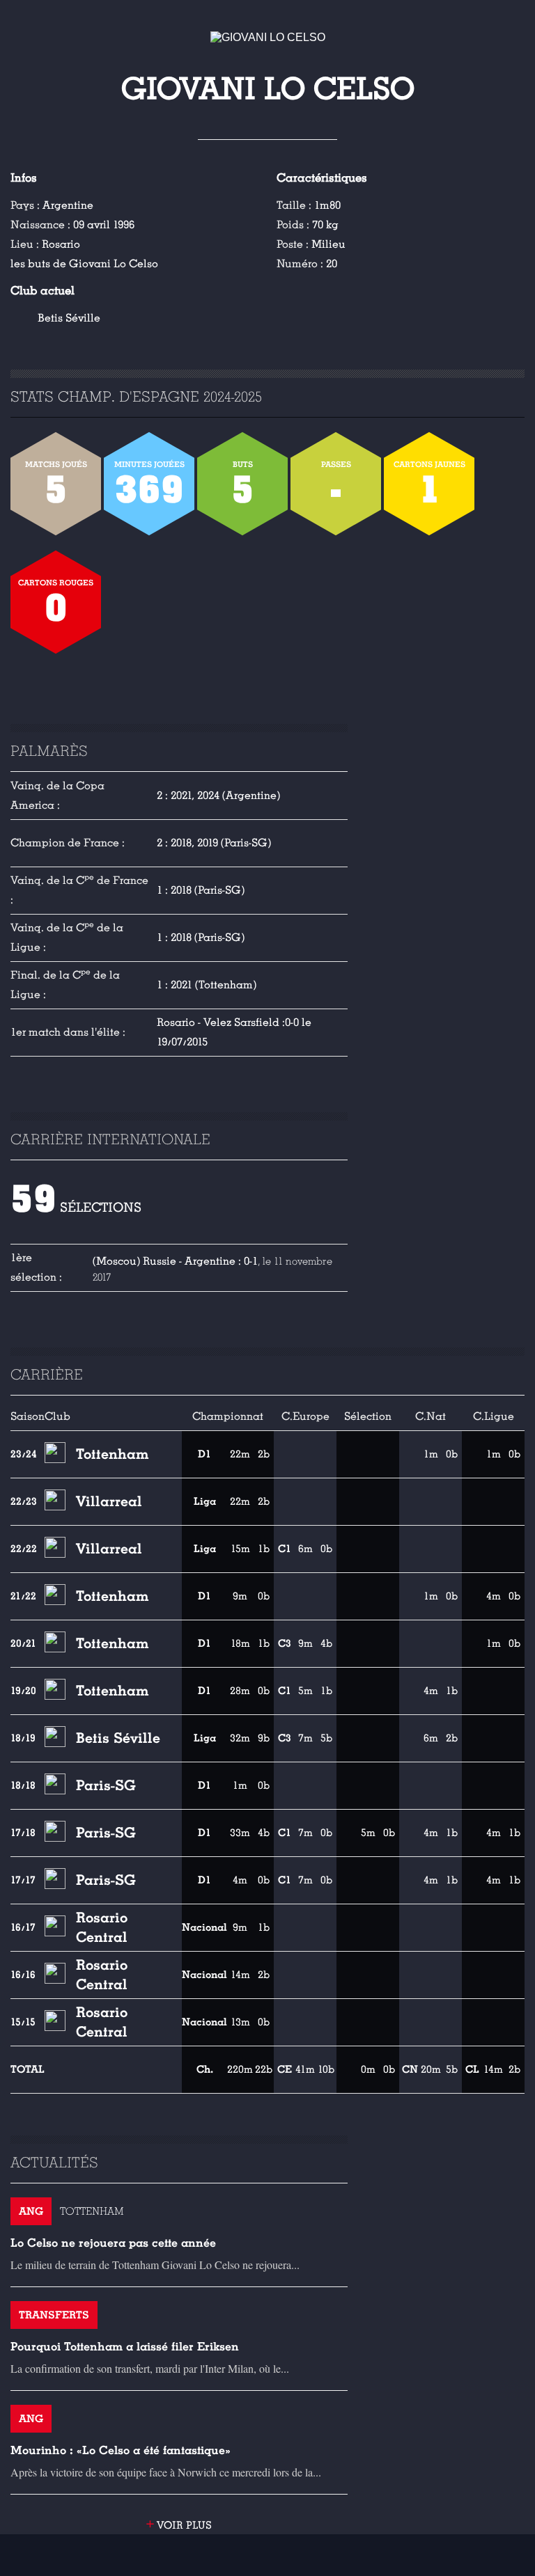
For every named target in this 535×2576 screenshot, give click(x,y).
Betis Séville (69, 318)
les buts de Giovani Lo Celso (84, 264)
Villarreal (109, 1501)
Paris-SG (106, 1785)
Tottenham (113, 1454)
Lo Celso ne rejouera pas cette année (113, 2243)
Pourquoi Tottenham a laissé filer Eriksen (125, 2347)
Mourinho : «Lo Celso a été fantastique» (121, 2450)
